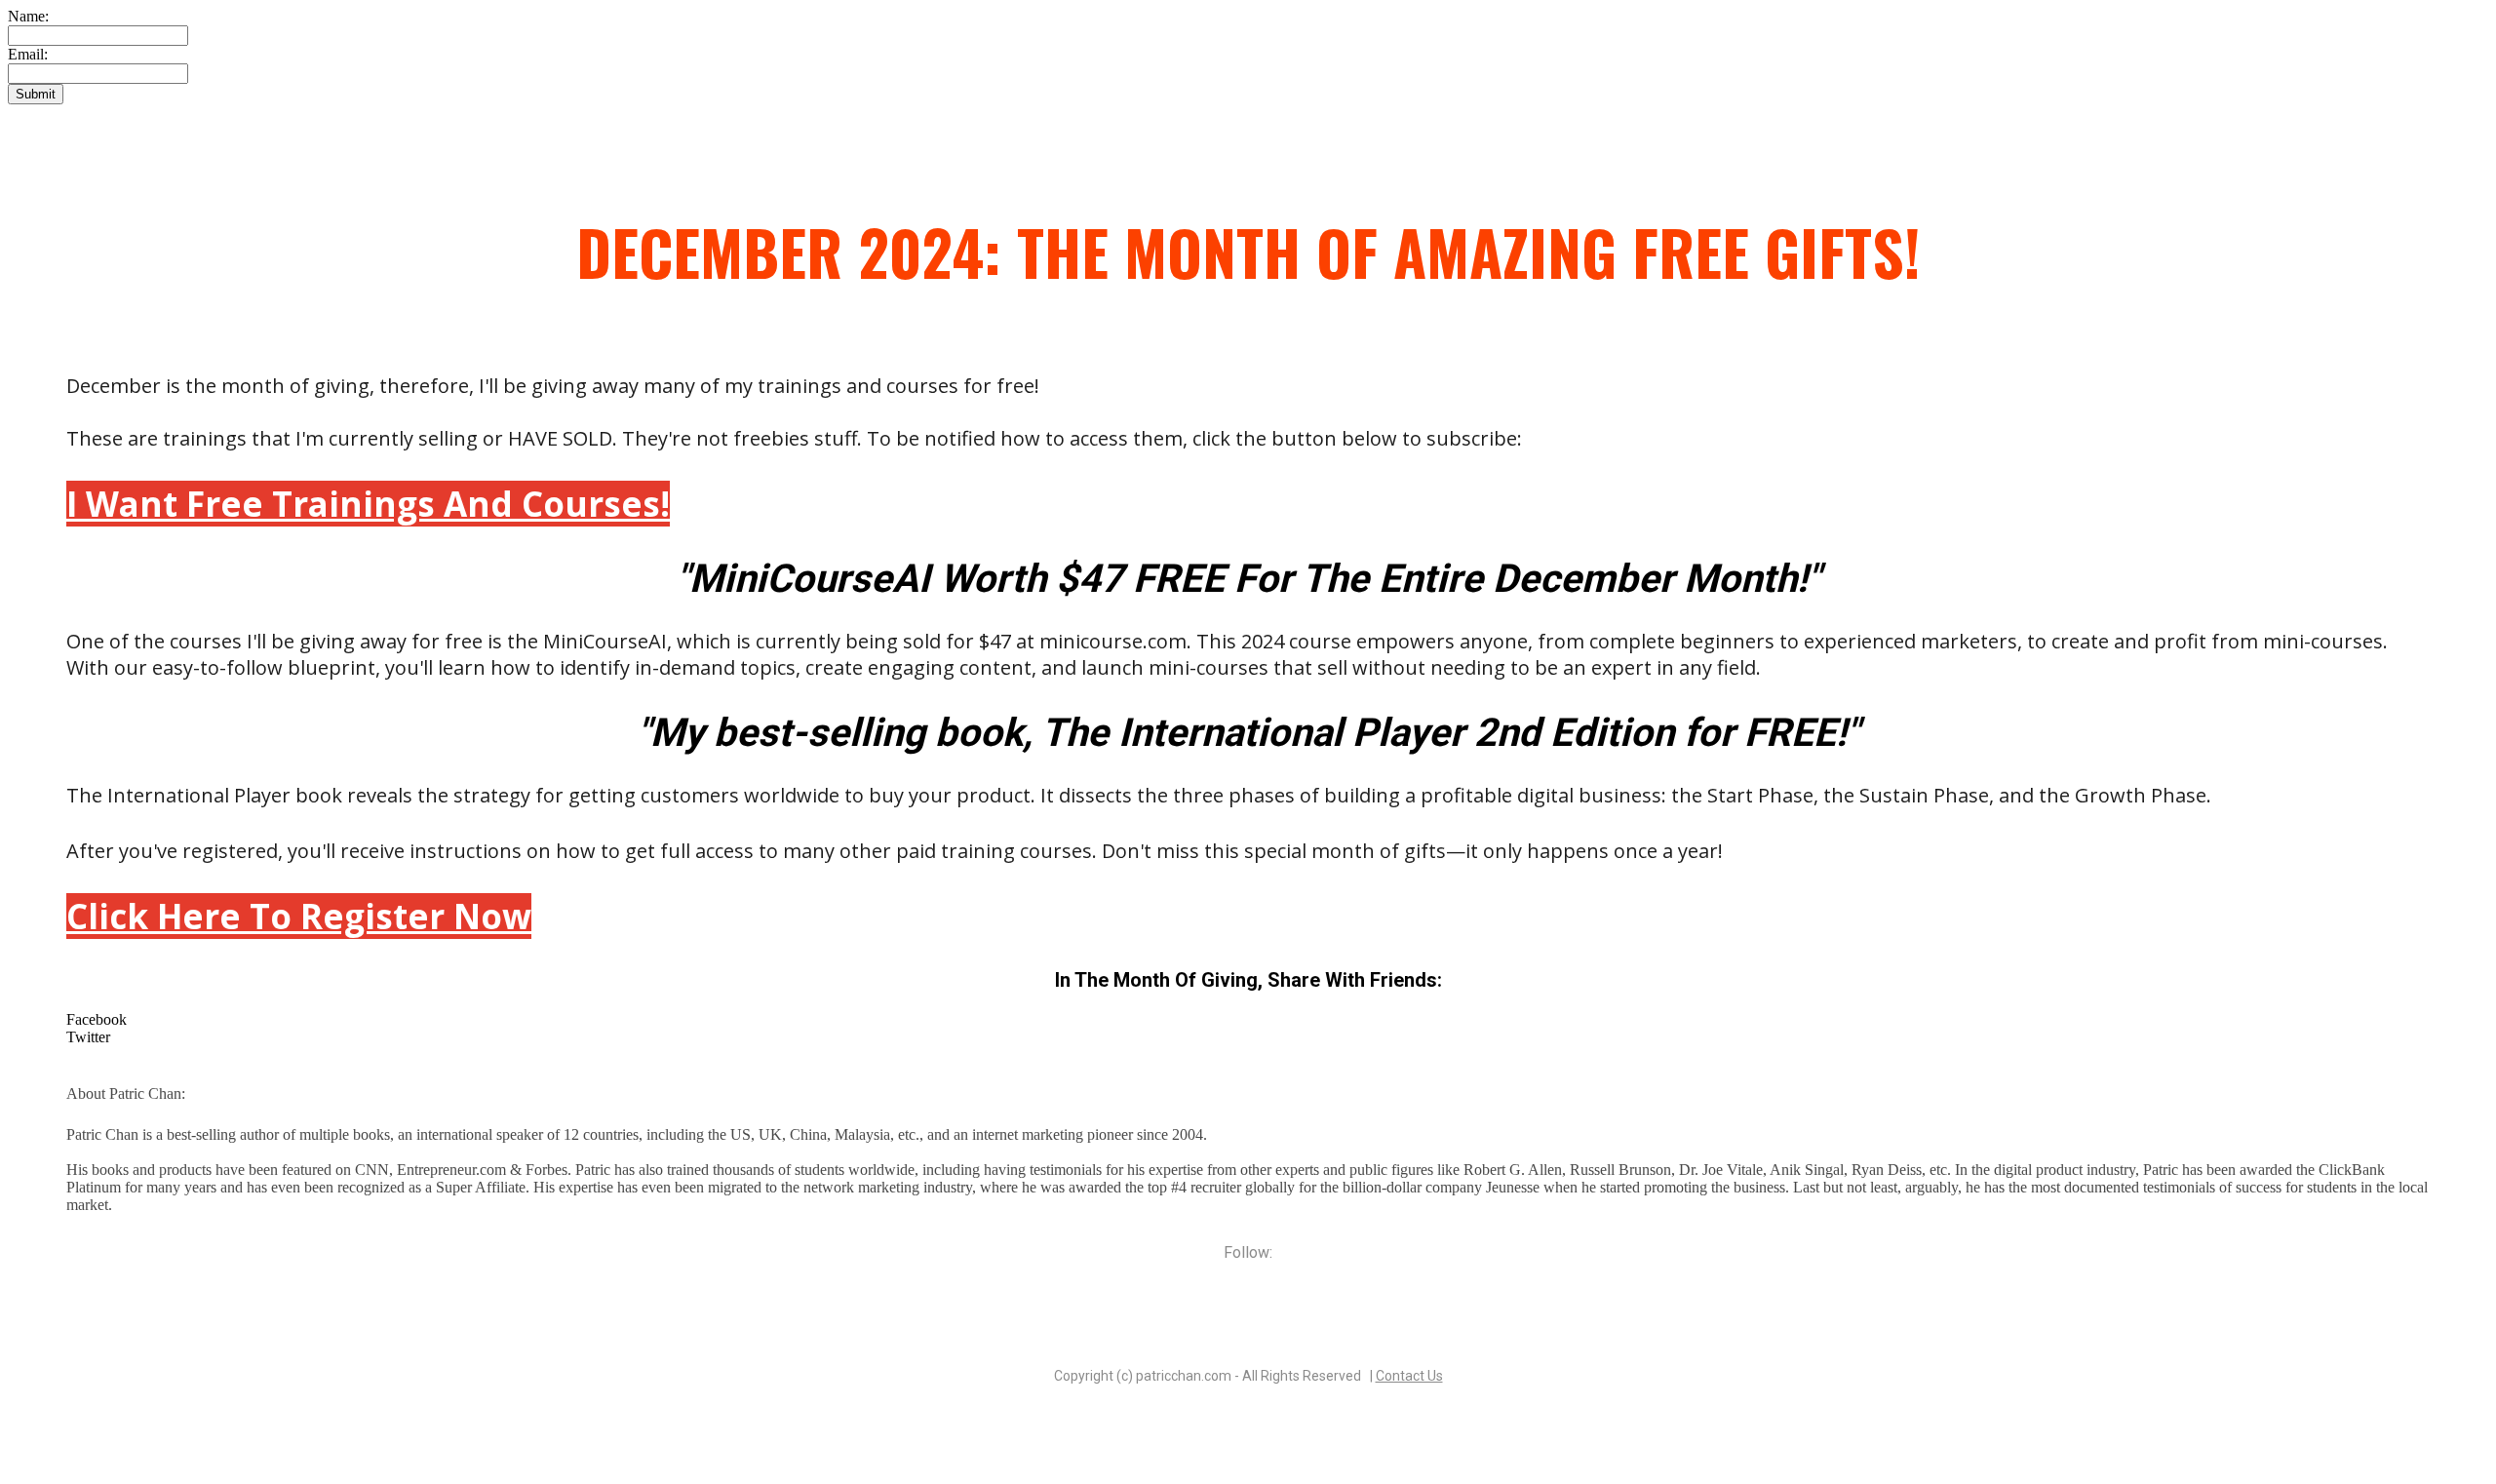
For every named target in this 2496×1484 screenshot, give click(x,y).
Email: (28, 54)
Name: (28, 16)
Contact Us (1409, 1376)
